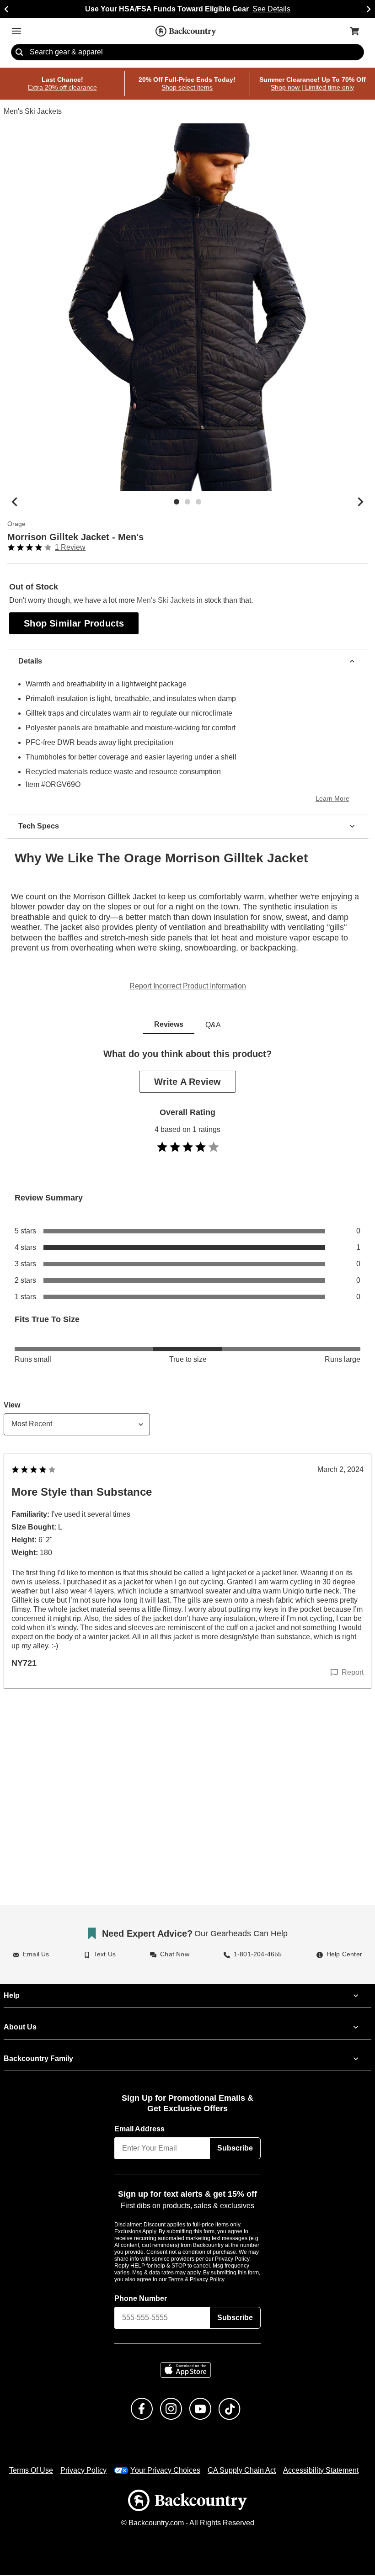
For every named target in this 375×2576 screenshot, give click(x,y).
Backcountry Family (38, 2059)
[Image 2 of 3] (187, 502)
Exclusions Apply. (137, 2232)
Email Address (140, 2130)
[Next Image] (360, 502)
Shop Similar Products (75, 623)
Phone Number (141, 2299)
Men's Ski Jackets (32, 112)
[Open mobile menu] (16, 31)
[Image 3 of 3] (198, 502)
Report (353, 1673)
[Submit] (19, 53)
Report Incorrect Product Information (188, 987)
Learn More (334, 799)
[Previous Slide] (6, 9)
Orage (16, 524)
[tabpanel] (187, 1387)
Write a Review (187, 1082)
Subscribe (235, 2149)
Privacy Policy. (220, 2280)
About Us (20, 2028)
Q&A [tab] (213, 1025)
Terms (188, 2280)
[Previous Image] (15, 502)
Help (12, 1996)
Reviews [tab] (169, 1025)
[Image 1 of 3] (177, 502)
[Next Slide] (369, 9)
